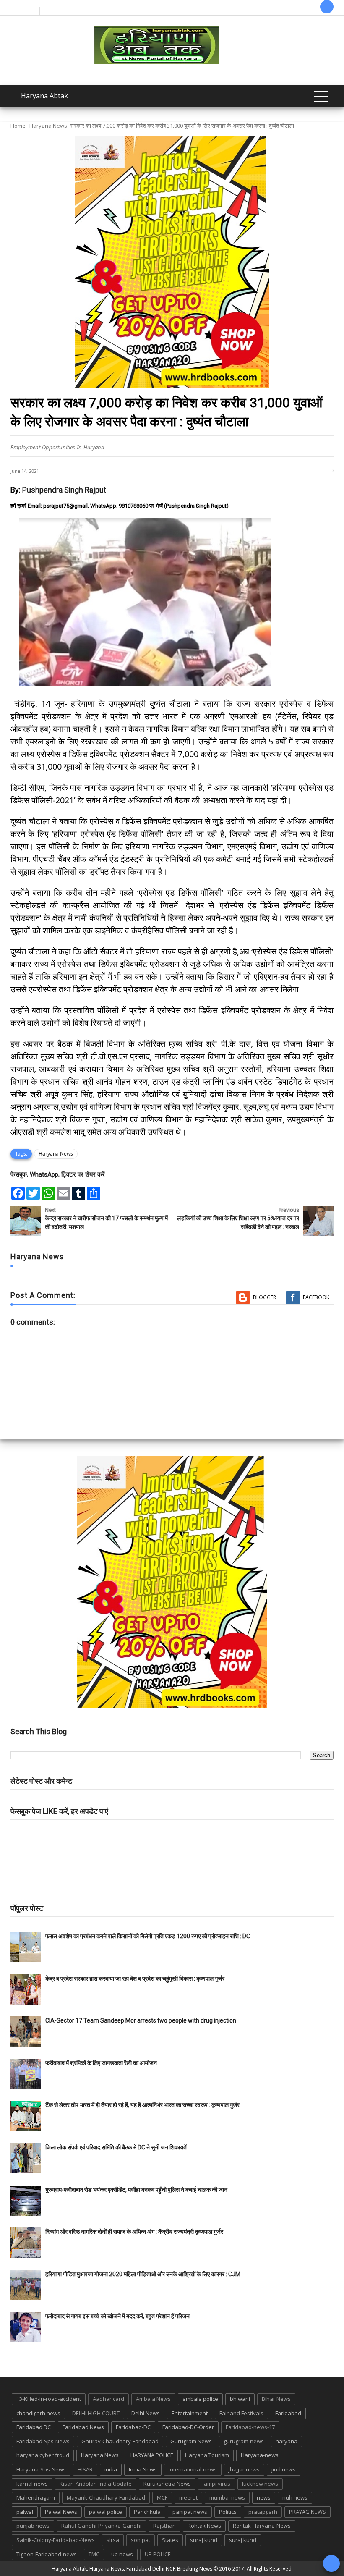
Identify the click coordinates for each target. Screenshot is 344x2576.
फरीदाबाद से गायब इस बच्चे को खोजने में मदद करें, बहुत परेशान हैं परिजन (118, 2316)
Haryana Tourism (207, 2455)
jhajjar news (244, 2469)
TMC (94, 2554)
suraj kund (204, 2540)
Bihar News (276, 2399)
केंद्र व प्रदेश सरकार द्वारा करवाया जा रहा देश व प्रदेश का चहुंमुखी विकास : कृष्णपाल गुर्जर (135, 1979)
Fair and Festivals (241, 2413)
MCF (162, 2497)
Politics (228, 2512)
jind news (284, 2469)
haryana (287, 2441)
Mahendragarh (36, 2497)
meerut (188, 2497)
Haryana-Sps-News (41, 2469)
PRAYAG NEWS (308, 2512)
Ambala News (153, 2399)
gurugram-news (244, 2441)
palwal (25, 2512)
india (111, 2469)
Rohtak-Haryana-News (262, 2526)
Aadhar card (108, 2399)
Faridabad (288, 2413)
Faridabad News (83, 2427)
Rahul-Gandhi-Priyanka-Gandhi (101, 2526)
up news (122, 2554)
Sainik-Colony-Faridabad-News (56, 2540)
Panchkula (147, 2512)
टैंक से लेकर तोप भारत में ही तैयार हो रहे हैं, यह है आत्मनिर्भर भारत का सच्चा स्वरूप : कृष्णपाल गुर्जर (142, 2105)
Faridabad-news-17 (250, 2427)
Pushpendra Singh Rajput (64, 490)
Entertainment (190, 2413)
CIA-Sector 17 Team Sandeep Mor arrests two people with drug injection (141, 2020)
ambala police (200, 2399)
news (264, 2497)
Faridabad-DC (133, 2427)
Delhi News (146, 2413)
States (170, 2540)
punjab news (33, 2526)
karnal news (32, 2484)
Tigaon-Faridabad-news (47, 2554)
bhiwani (240, 2399)
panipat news (190, 2512)
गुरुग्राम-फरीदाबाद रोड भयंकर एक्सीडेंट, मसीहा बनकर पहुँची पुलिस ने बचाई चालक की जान (136, 2190)
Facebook (316, 1297)
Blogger (265, 1297)
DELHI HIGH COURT (96, 2413)
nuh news (295, 2497)
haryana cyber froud (43, 2455)
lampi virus (216, 2484)
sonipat (141, 2540)
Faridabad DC (34, 2427)
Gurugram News (191, 2441)
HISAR (85, 2469)
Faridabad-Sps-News (43, 2441)
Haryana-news (260, 2455)
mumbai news (227, 2497)
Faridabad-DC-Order (188, 2427)
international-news (193, 2469)
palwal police (106, 2512)
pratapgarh (263, 2512)
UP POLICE (158, 2554)
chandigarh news (38, 2413)
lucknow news (260, 2484)
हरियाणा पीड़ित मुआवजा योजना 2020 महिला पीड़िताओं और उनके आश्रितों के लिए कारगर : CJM (143, 2274)
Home (18, 126)
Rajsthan (164, 2526)
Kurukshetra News (167, 2484)
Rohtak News (204, 2526)
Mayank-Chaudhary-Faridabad (106, 2497)
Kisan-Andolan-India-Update (96, 2484)
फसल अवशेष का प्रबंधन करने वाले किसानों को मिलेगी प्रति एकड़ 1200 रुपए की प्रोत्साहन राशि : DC (148, 1936)
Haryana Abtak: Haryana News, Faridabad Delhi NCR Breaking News (132, 2569)
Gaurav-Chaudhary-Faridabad (120, 2441)
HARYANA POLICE (152, 2455)
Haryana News (48, 126)
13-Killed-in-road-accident (49, 2399)
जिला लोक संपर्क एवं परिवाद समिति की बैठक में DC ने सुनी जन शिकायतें (116, 2147)
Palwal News (61, 2512)
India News (143, 2469)
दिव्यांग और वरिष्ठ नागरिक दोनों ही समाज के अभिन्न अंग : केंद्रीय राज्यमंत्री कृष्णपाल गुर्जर (134, 2232)
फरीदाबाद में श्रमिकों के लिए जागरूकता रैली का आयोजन (101, 2063)
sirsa (113, 2540)
